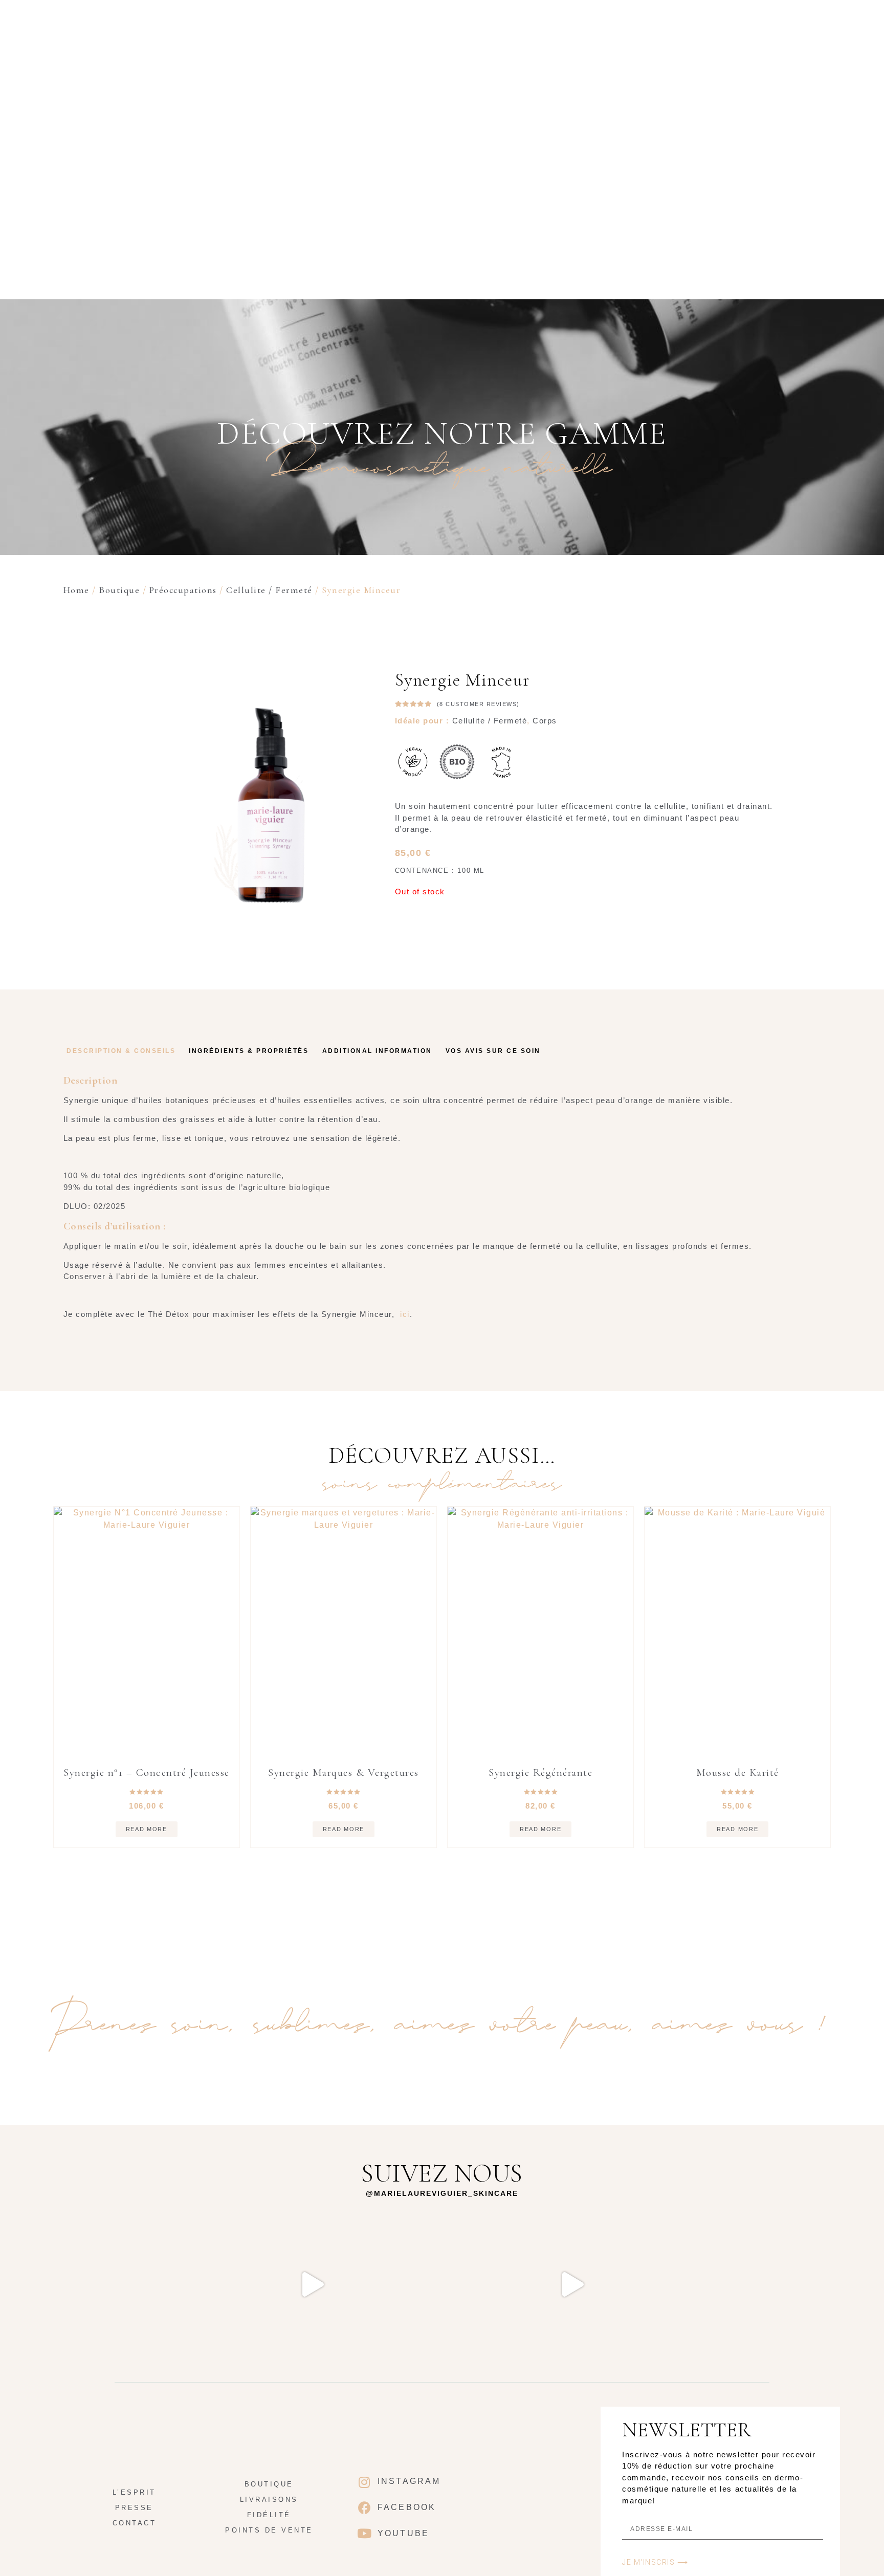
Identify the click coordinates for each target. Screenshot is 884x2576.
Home (76, 590)
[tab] (121, 1051)
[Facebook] (365, 2507)
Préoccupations (183, 590)
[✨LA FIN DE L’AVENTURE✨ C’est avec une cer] (182, 2284)
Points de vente (269, 2530)
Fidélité (269, 2515)
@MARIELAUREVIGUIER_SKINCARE (442, 2193)
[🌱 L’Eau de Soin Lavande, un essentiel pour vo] (572, 2284)
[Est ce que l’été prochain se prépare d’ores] (442, 2284)
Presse (134, 2508)
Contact (135, 2523)
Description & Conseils (121, 1051)
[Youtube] (365, 2533)
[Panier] (786, 191)
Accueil (458, 191)
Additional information (377, 1051)
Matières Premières (656, 191)
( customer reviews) (478, 704)
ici (405, 1314)
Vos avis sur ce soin (493, 1051)
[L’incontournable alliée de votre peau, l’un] (702, 2284)
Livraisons (269, 2500)
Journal (740, 191)
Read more (147, 1829)
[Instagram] (365, 2482)
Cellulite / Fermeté (269, 590)
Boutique (515, 191)
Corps (545, 721)
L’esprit (573, 191)
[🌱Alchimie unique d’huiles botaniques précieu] (312, 2284)
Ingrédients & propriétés (249, 1051)
